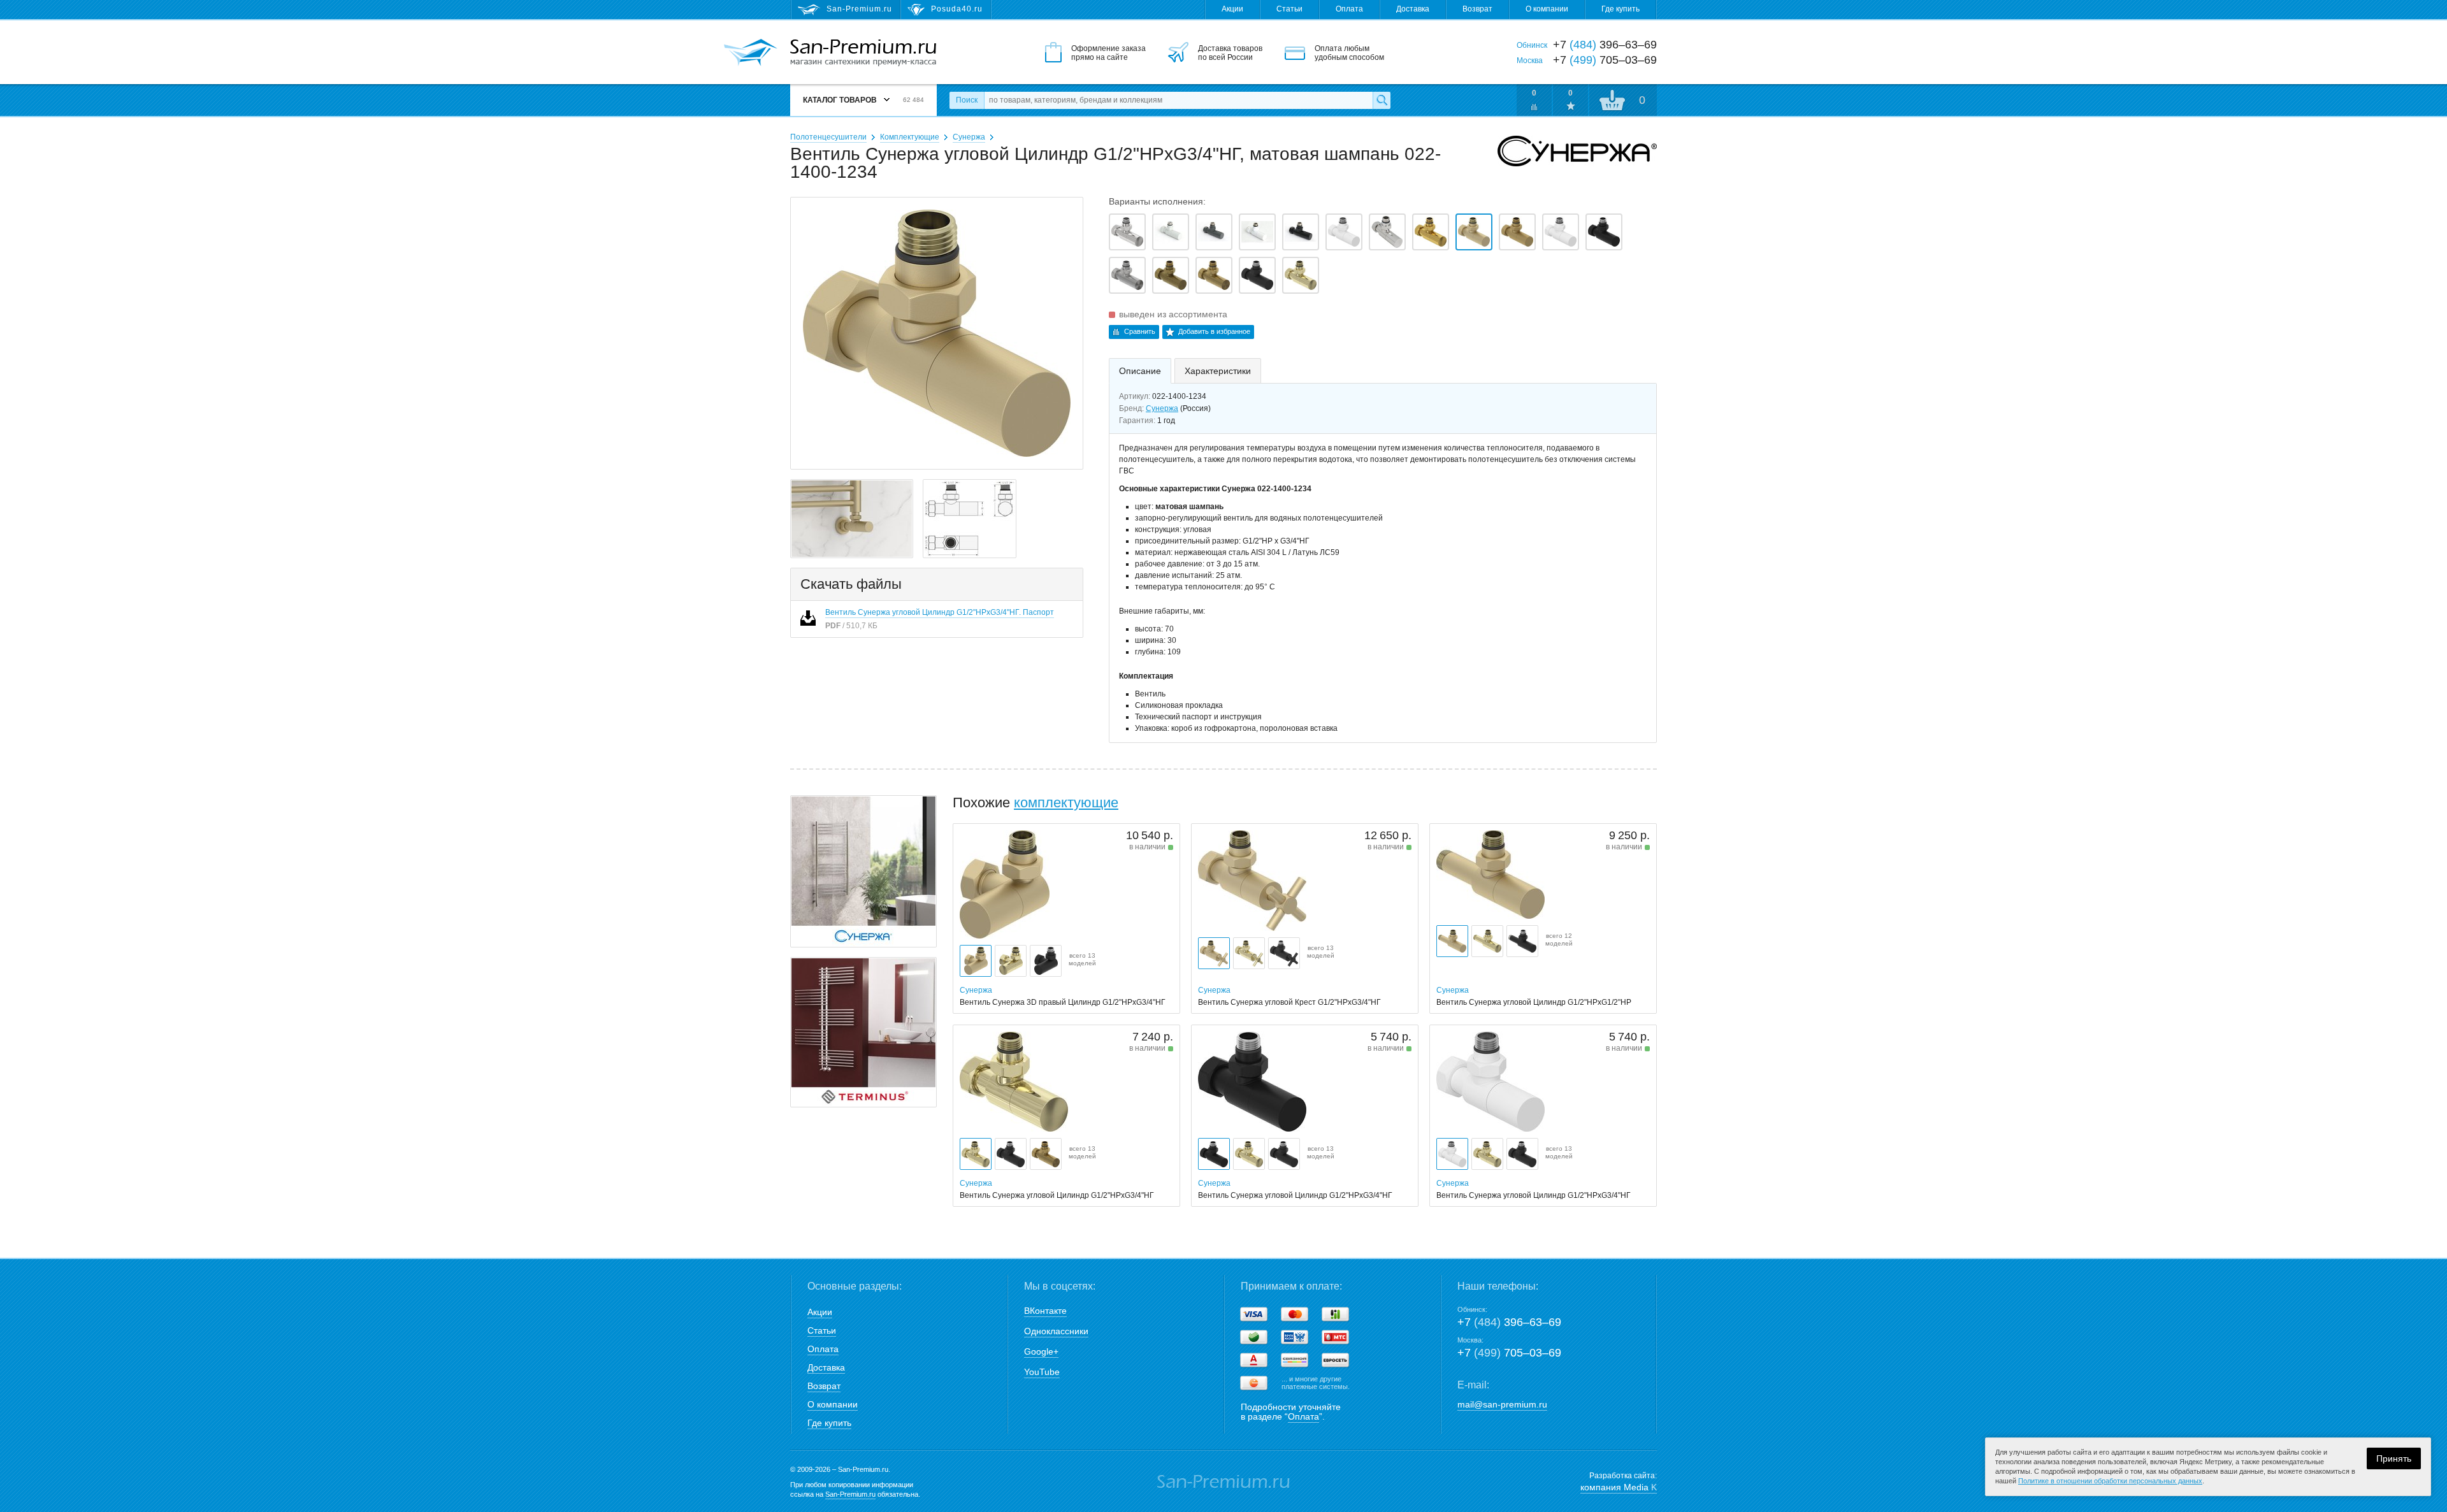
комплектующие (1066, 803)
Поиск (967, 100)
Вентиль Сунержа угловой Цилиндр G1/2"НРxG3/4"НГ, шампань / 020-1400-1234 (1301, 275)
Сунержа (969, 137)
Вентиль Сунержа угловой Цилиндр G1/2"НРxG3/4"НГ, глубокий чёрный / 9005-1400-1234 (1301, 232)
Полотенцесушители (828, 137)
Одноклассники (1056, 1331)
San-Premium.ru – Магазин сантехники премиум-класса (863, 53)
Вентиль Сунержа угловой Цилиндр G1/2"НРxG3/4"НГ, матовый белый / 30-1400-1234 (1561, 232)
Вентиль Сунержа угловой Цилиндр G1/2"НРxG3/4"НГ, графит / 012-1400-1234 (1387, 232)
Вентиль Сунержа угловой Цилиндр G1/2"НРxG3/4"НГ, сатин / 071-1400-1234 (1127, 275)
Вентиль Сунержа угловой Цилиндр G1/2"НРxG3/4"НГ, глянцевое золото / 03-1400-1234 (1431, 232)
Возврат (1477, 9)
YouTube (1042, 1372)
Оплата (1349, 9)
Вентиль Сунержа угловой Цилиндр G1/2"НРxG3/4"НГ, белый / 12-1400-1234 (1344, 232)
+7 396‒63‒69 (1509, 1322)
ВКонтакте (1045, 1311)
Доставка (1413, 9)
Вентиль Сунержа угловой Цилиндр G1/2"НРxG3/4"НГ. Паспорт (940, 612)
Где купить (1621, 9)
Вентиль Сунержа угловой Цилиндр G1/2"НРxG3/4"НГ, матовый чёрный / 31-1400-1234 (1604, 232)
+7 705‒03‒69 (1509, 1353)
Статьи (1289, 9)
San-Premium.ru (850, 1494)
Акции (1232, 9)
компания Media (1619, 1487)
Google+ (1041, 1351)
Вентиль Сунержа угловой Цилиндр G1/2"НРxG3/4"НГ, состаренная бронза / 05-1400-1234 (1171, 275)
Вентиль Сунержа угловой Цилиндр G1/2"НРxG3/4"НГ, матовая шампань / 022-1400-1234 (1474, 232)
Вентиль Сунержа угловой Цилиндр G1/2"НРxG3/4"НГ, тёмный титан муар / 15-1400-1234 (1257, 275)
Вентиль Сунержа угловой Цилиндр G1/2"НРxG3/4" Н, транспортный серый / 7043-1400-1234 (1214, 232)
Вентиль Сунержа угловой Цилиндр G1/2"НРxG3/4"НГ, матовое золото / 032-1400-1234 (1517, 232)
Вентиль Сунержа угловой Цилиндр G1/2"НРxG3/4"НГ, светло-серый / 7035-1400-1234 (1171, 232)
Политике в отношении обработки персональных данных (2110, 1481)
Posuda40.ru (957, 9)
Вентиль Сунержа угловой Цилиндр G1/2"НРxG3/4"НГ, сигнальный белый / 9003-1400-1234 (1257, 232)
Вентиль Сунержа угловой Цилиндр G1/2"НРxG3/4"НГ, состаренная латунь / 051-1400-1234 (1214, 275)
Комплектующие (910, 137)
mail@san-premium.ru (1502, 1404)
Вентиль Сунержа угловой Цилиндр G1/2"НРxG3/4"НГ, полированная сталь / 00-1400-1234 (1127, 232)
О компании (1547, 9)
